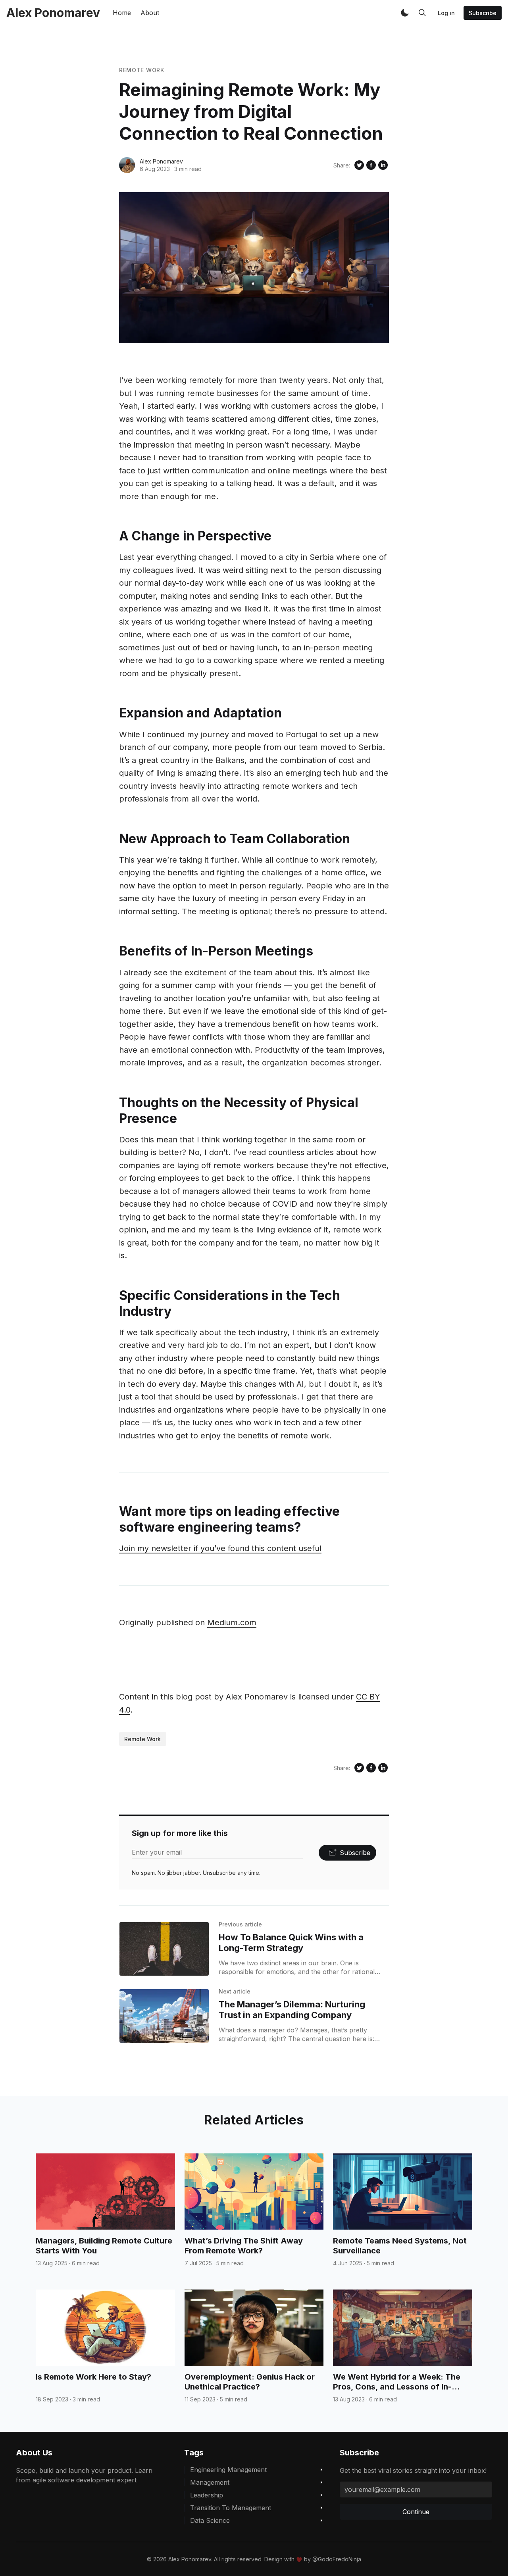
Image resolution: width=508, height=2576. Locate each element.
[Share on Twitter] (359, 165)
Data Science (210, 2520)
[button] (405, 13)
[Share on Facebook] (371, 165)
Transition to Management (231, 2508)
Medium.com (232, 1622)
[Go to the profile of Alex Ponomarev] (127, 165)
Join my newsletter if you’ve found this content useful (220, 1548)
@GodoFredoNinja (337, 2559)
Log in (446, 13)
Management (210, 2482)
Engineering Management (228, 2470)
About (150, 13)
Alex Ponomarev (161, 161)
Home (122, 13)
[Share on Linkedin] (383, 165)
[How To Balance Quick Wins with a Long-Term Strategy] (164, 1949)
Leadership (207, 2495)
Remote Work (142, 70)
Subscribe (483, 13)
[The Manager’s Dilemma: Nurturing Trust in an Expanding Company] (164, 2016)
